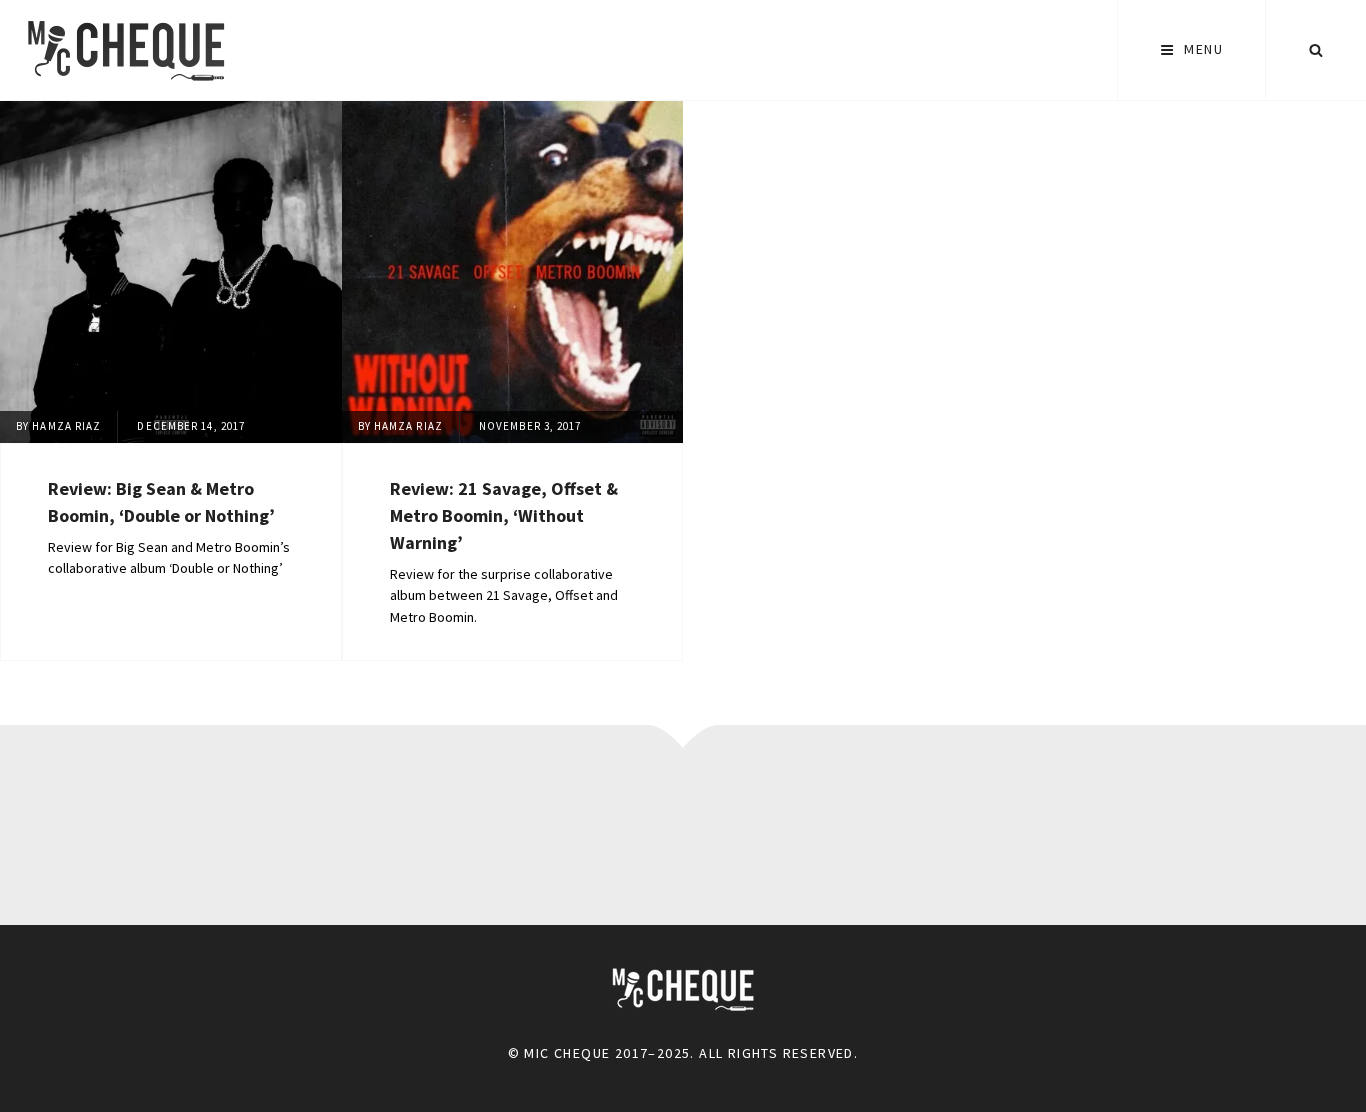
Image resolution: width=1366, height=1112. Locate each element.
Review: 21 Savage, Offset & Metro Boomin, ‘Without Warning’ (504, 515)
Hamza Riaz (66, 426)
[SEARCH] (1316, 50)
